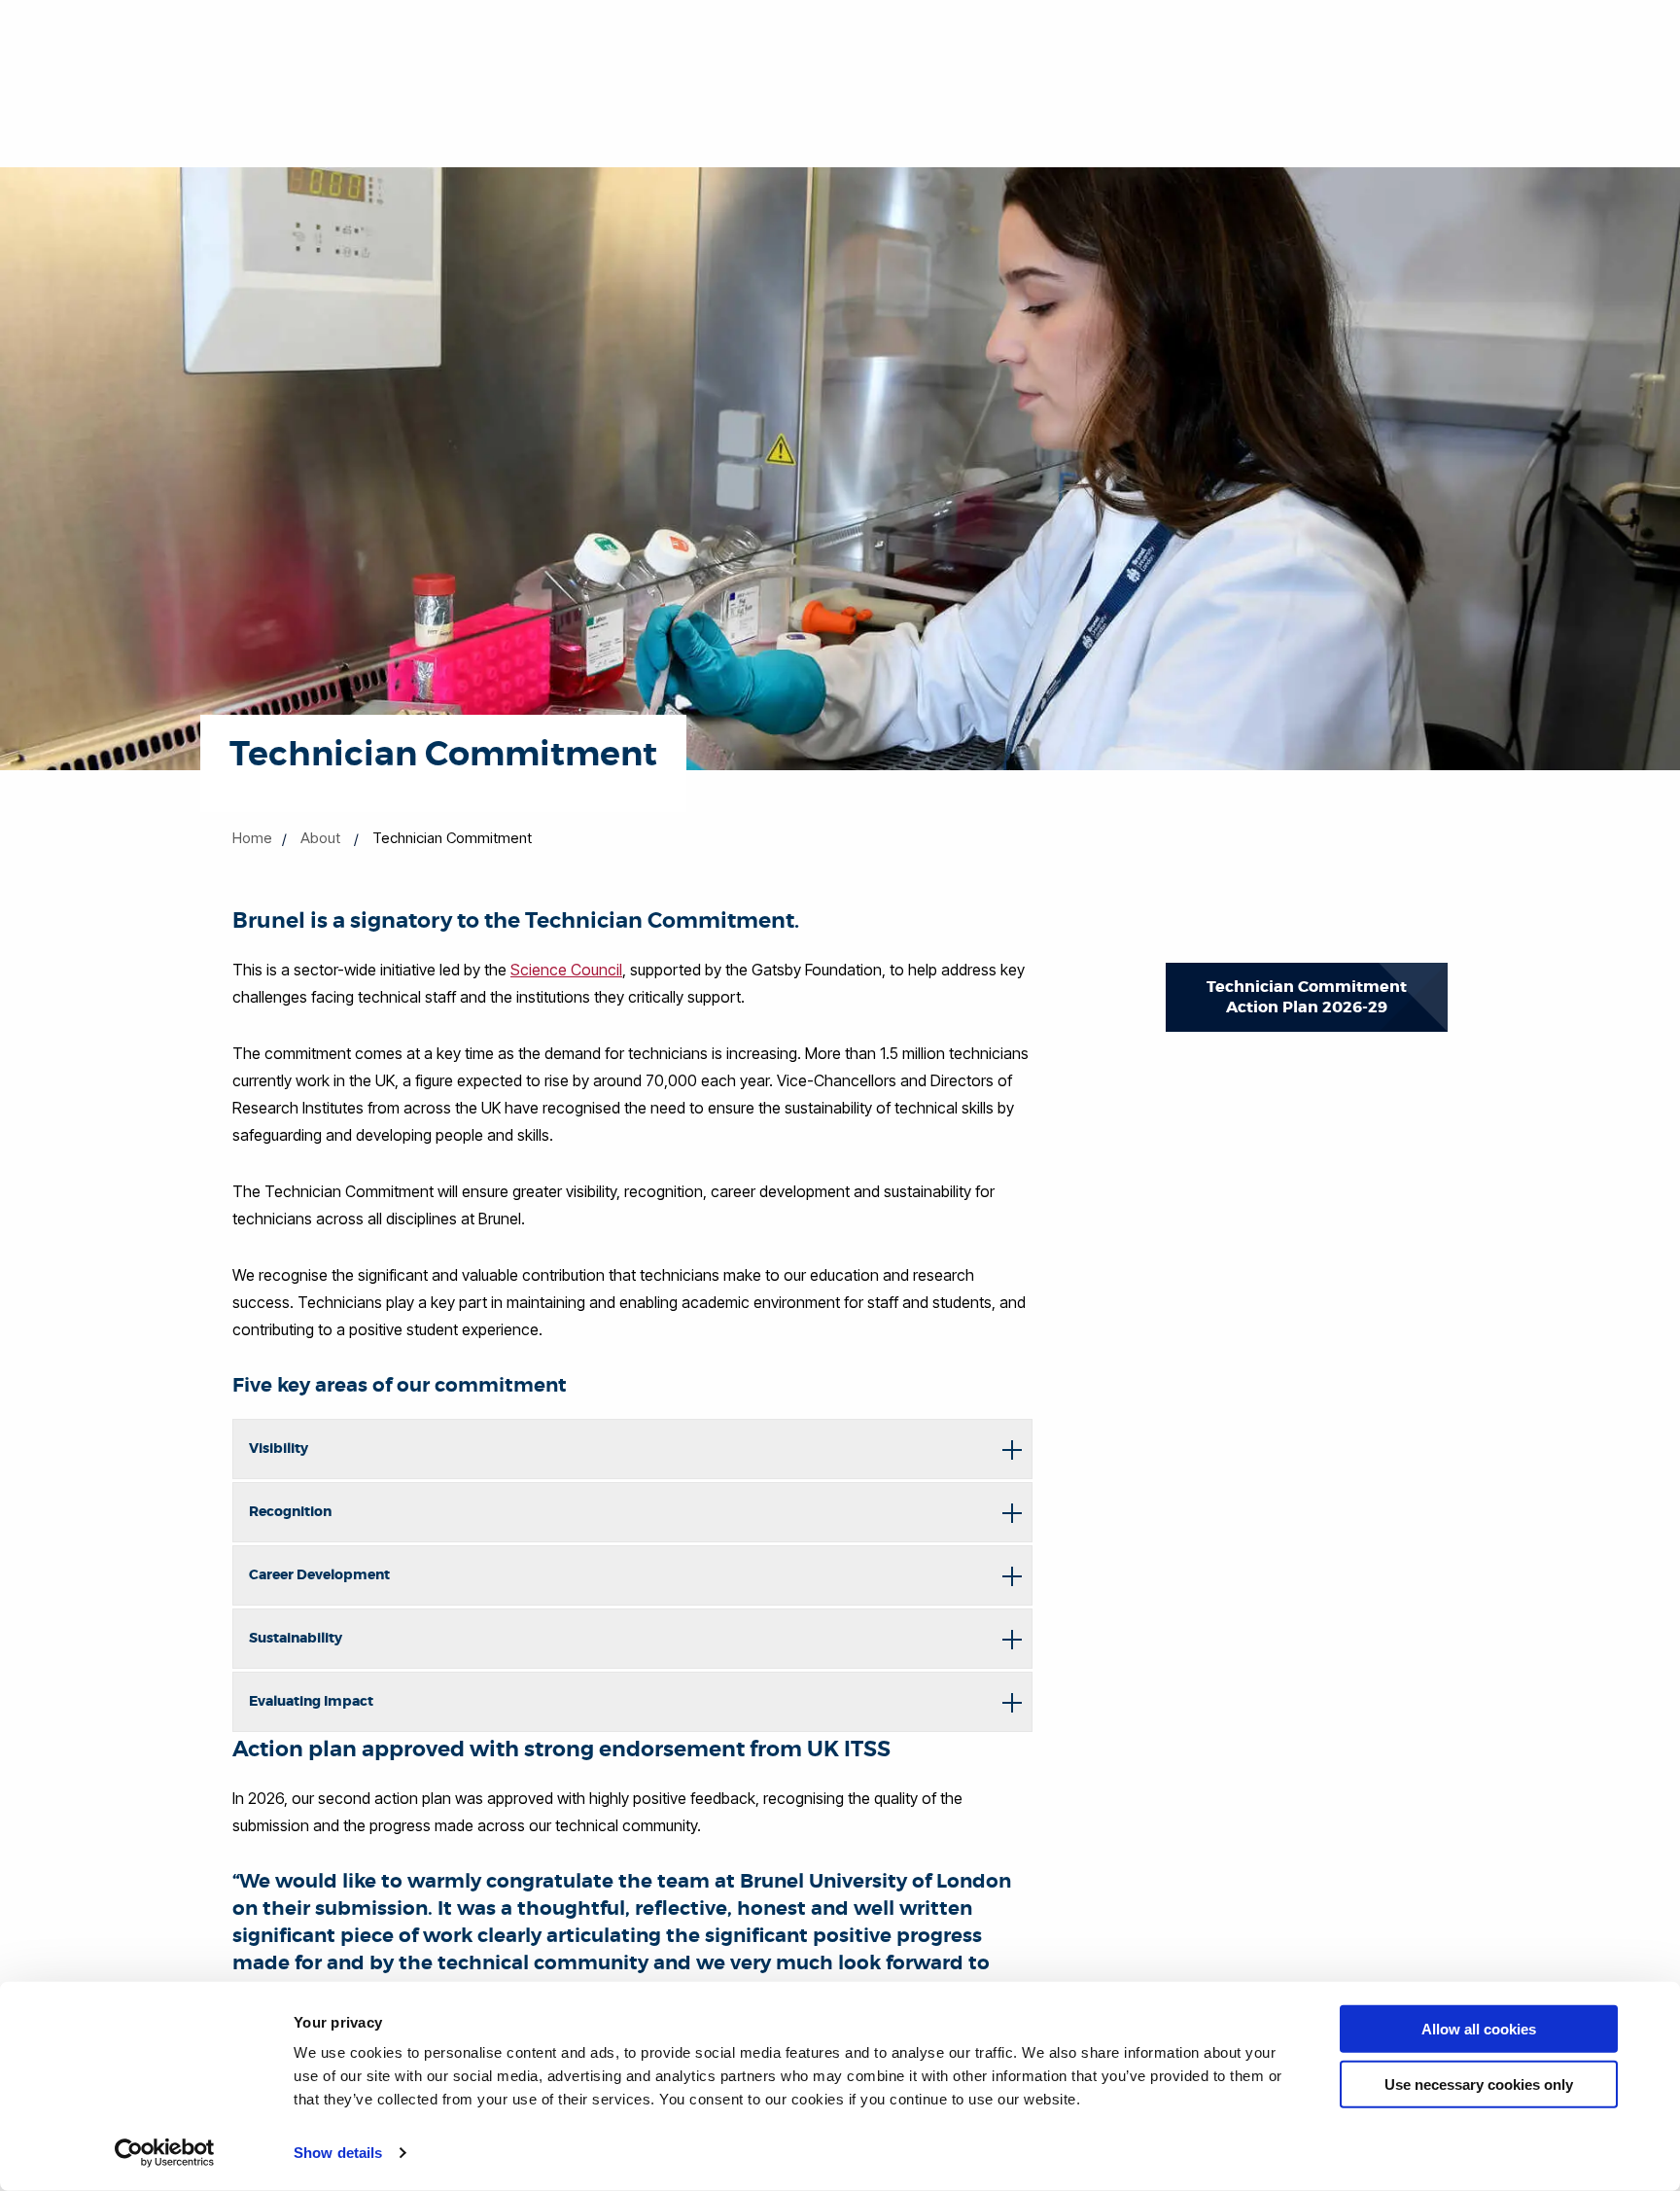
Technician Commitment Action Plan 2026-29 (1307, 997)
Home (252, 838)
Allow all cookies (1479, 2029)
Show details (338, 2153)
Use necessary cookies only (1479, 2084)
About (320, 838)
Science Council (566, 970)
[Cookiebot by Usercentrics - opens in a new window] (165, 2153)
